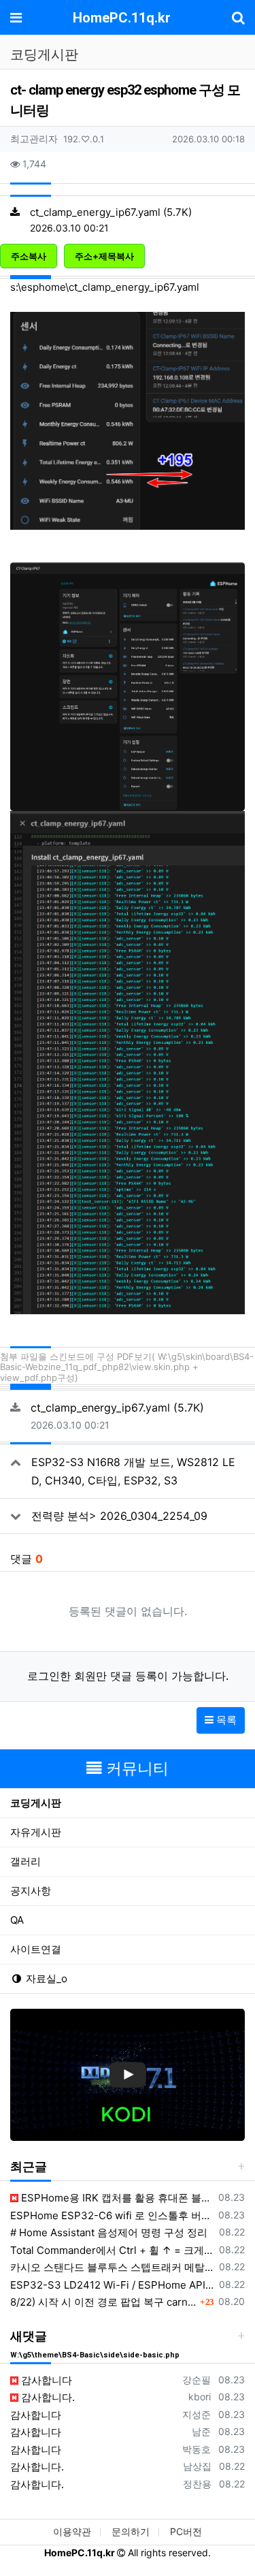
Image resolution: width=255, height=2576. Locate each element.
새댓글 (29, 2336)
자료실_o (45, 1978)
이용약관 (72, 2531)
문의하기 (131, 2531)
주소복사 (29, 256)
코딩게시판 (36, 1803)
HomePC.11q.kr (122, 18)
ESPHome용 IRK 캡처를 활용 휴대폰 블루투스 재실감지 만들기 (116, 2198)
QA (17, 1920)
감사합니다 (45, 2380)
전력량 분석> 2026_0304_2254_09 (119, 1516)
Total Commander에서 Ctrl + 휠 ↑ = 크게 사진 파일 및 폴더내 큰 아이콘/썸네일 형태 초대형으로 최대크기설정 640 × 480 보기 (112, 2250)
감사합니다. (47, 2397)
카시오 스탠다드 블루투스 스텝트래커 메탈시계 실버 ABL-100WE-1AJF (112, 2267)
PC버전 (186, 2531)
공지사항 (31, 1891)
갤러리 (26, 1861)
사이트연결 (36, 1949)
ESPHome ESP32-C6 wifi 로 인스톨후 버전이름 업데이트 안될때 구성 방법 (112, 2215)
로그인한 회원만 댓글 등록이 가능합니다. (128, 1676)
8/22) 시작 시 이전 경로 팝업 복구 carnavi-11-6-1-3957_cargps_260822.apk (103, 2302)
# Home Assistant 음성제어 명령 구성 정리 (109, 2232)
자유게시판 (36, 1832)
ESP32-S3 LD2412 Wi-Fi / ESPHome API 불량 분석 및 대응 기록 (112, 2285)
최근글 (29, 2166)
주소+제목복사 (104, 256)
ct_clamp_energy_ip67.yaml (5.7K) (111, 212)
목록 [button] (225, 1720)
